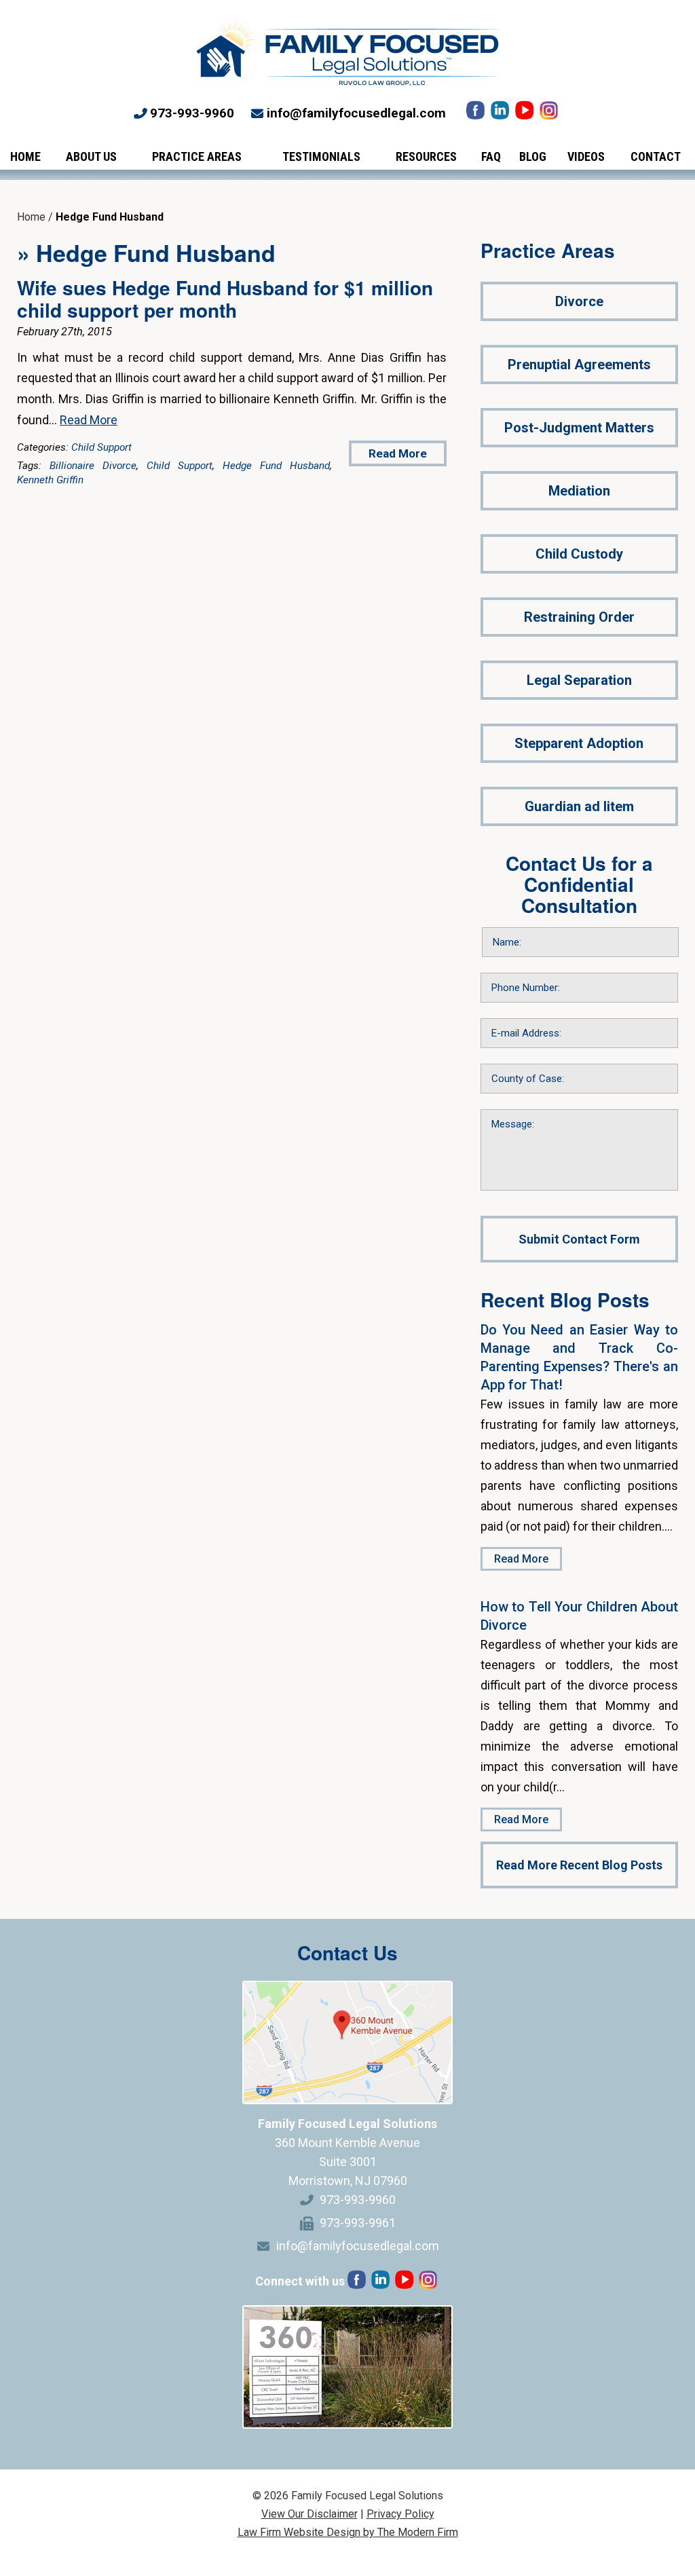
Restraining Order (579, 617)
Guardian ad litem (579, 806)
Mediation (579, 491)
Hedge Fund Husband (276, 466)
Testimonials (321, 156)
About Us (91, 156)
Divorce (579, 301)
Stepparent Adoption (579, 743)
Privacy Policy (400, 2514)
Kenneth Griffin (50, 480)
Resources (426, 156)
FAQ (491, 156)
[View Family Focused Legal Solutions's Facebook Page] (477, 114)
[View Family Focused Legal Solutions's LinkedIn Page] (501, 114)
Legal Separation (579, 680)
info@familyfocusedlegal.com (356, 113)
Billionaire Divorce (93, 466)
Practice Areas (197, 156)
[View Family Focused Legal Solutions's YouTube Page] (526, 114)
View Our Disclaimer (309, 2514)
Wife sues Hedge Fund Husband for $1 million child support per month (225, 299)
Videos (586, 156)
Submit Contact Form (579, 1239)
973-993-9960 (192, 113)
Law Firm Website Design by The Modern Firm (348, 2532)
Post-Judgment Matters (579, 428)
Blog (533, 156)
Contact (656, 156)
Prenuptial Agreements (579, 365)
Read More (89, 420)
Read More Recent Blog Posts (579, 1865)
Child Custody (579, 554)
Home (25, 156)
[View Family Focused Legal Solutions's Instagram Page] (550, 114)
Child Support (101, 447)
